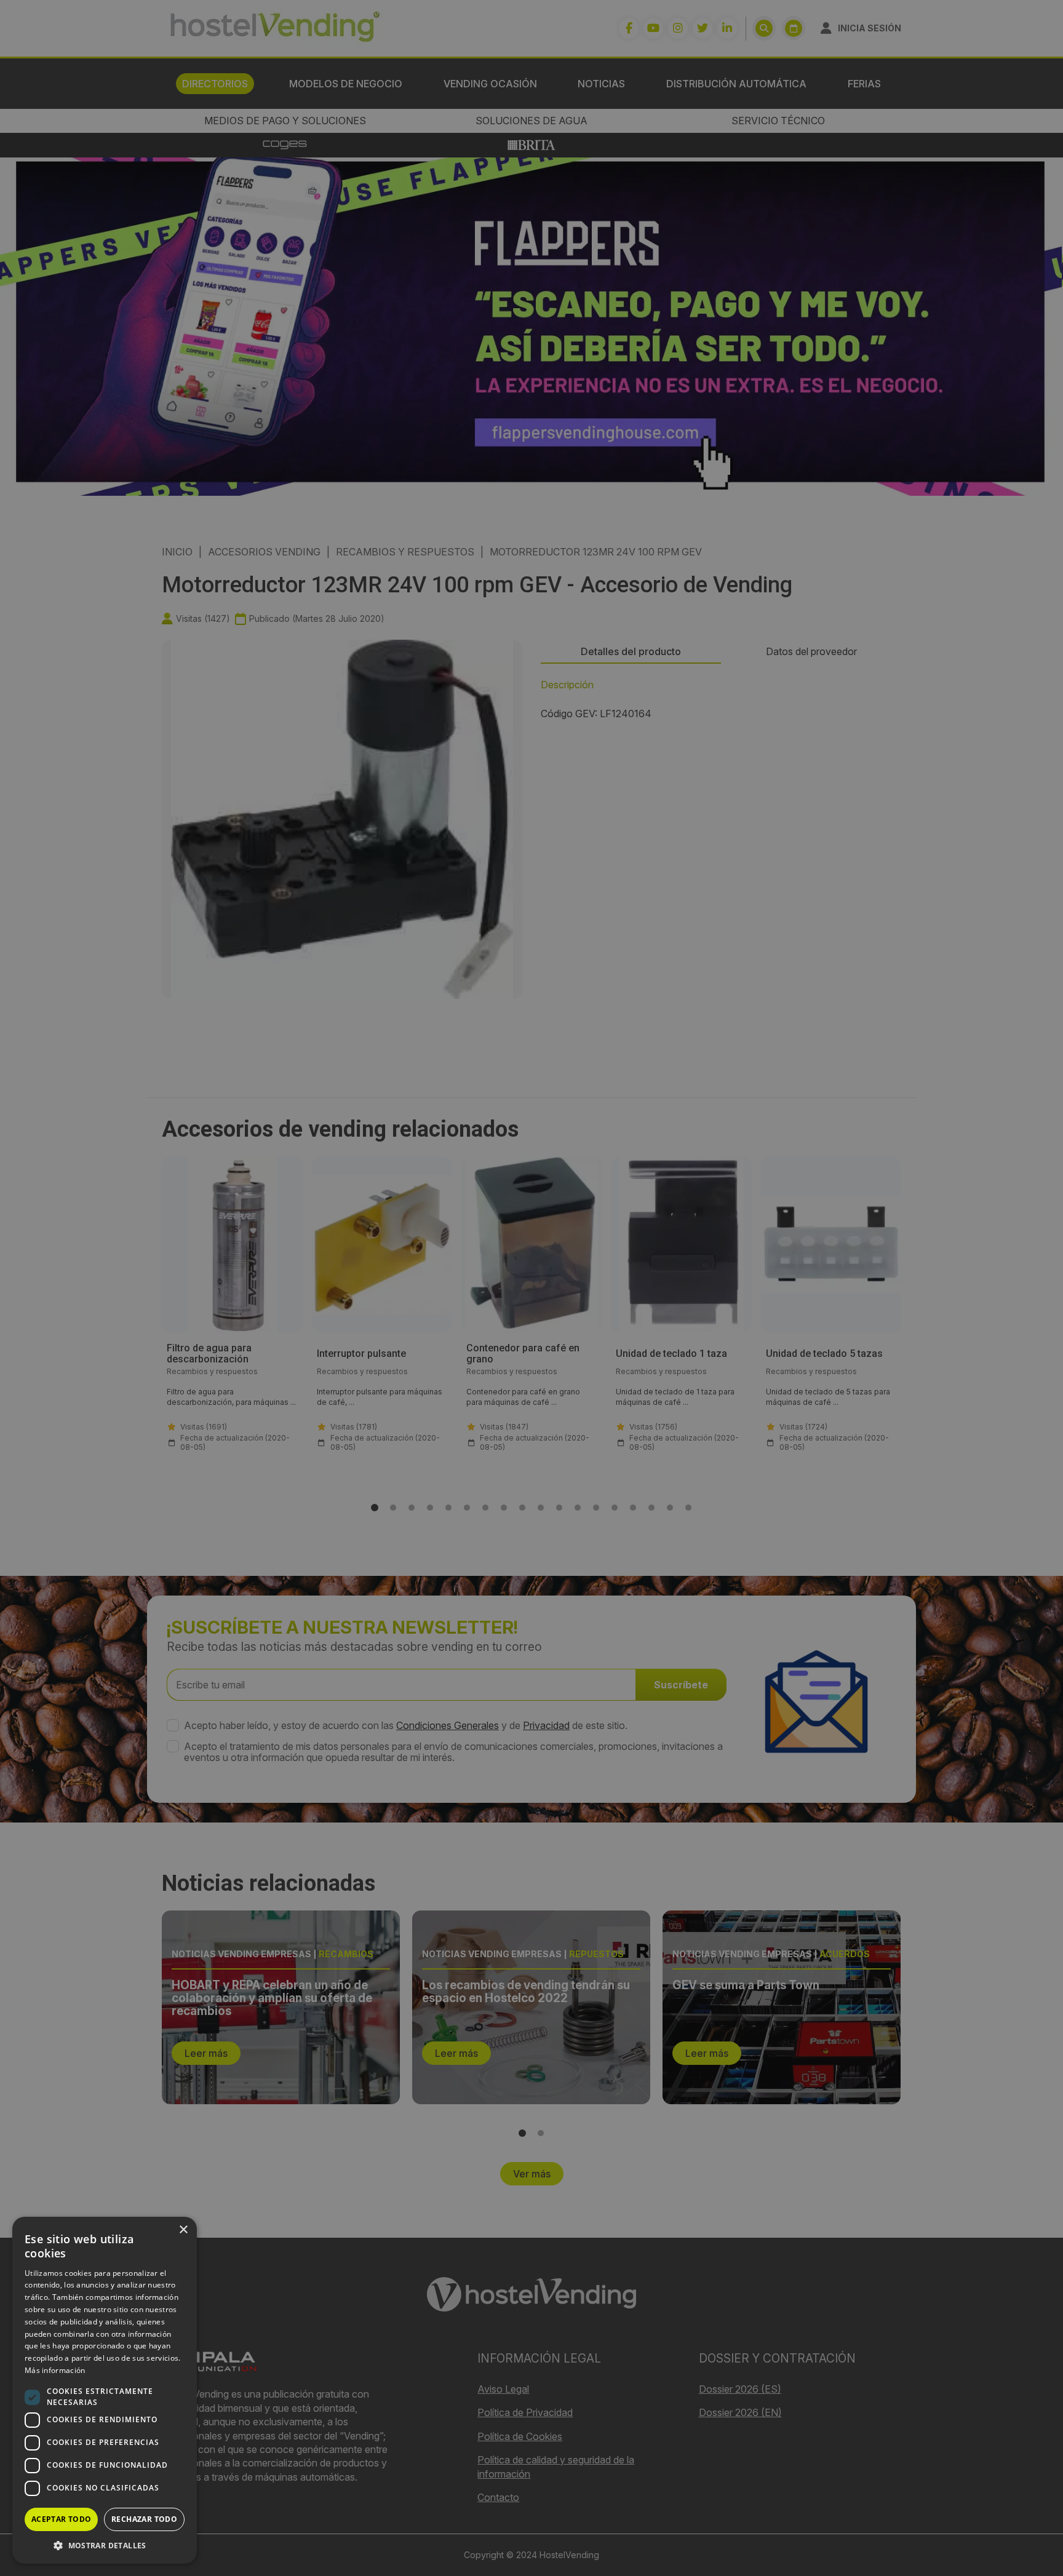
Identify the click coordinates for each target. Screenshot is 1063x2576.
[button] (105, 2545)
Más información (55, 2370)
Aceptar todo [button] (62, 2519)
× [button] (183, 2230)
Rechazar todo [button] (144, 2519)
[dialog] (531, 1288)
